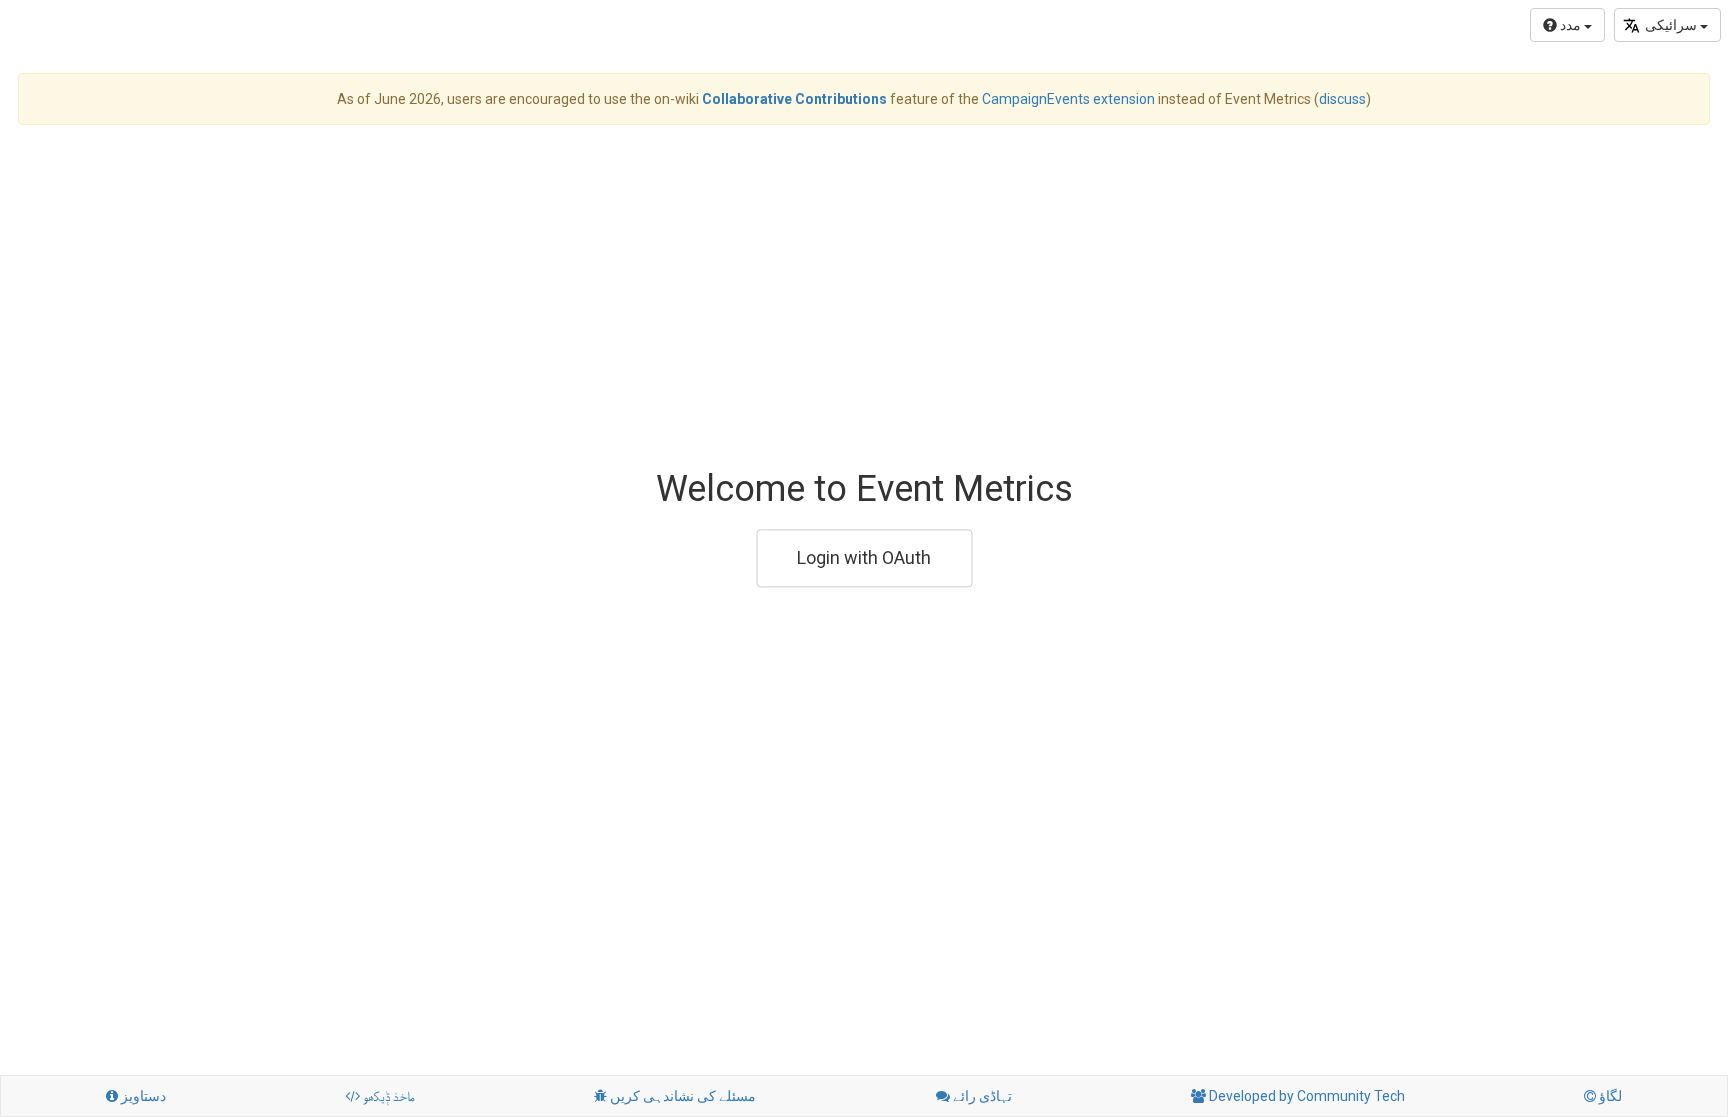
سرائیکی (1672, 25)
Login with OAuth (864, 557)
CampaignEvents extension (1068, 99)
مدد (1570, 25)
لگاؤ (1603, 1096)
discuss (1342, 99)
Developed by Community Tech (1298, 1096)
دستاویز (136, 1096)
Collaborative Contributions (794, 99)
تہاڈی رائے (974, 1096)
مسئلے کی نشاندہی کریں (675, 1096)
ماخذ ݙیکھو (380, 1096)
